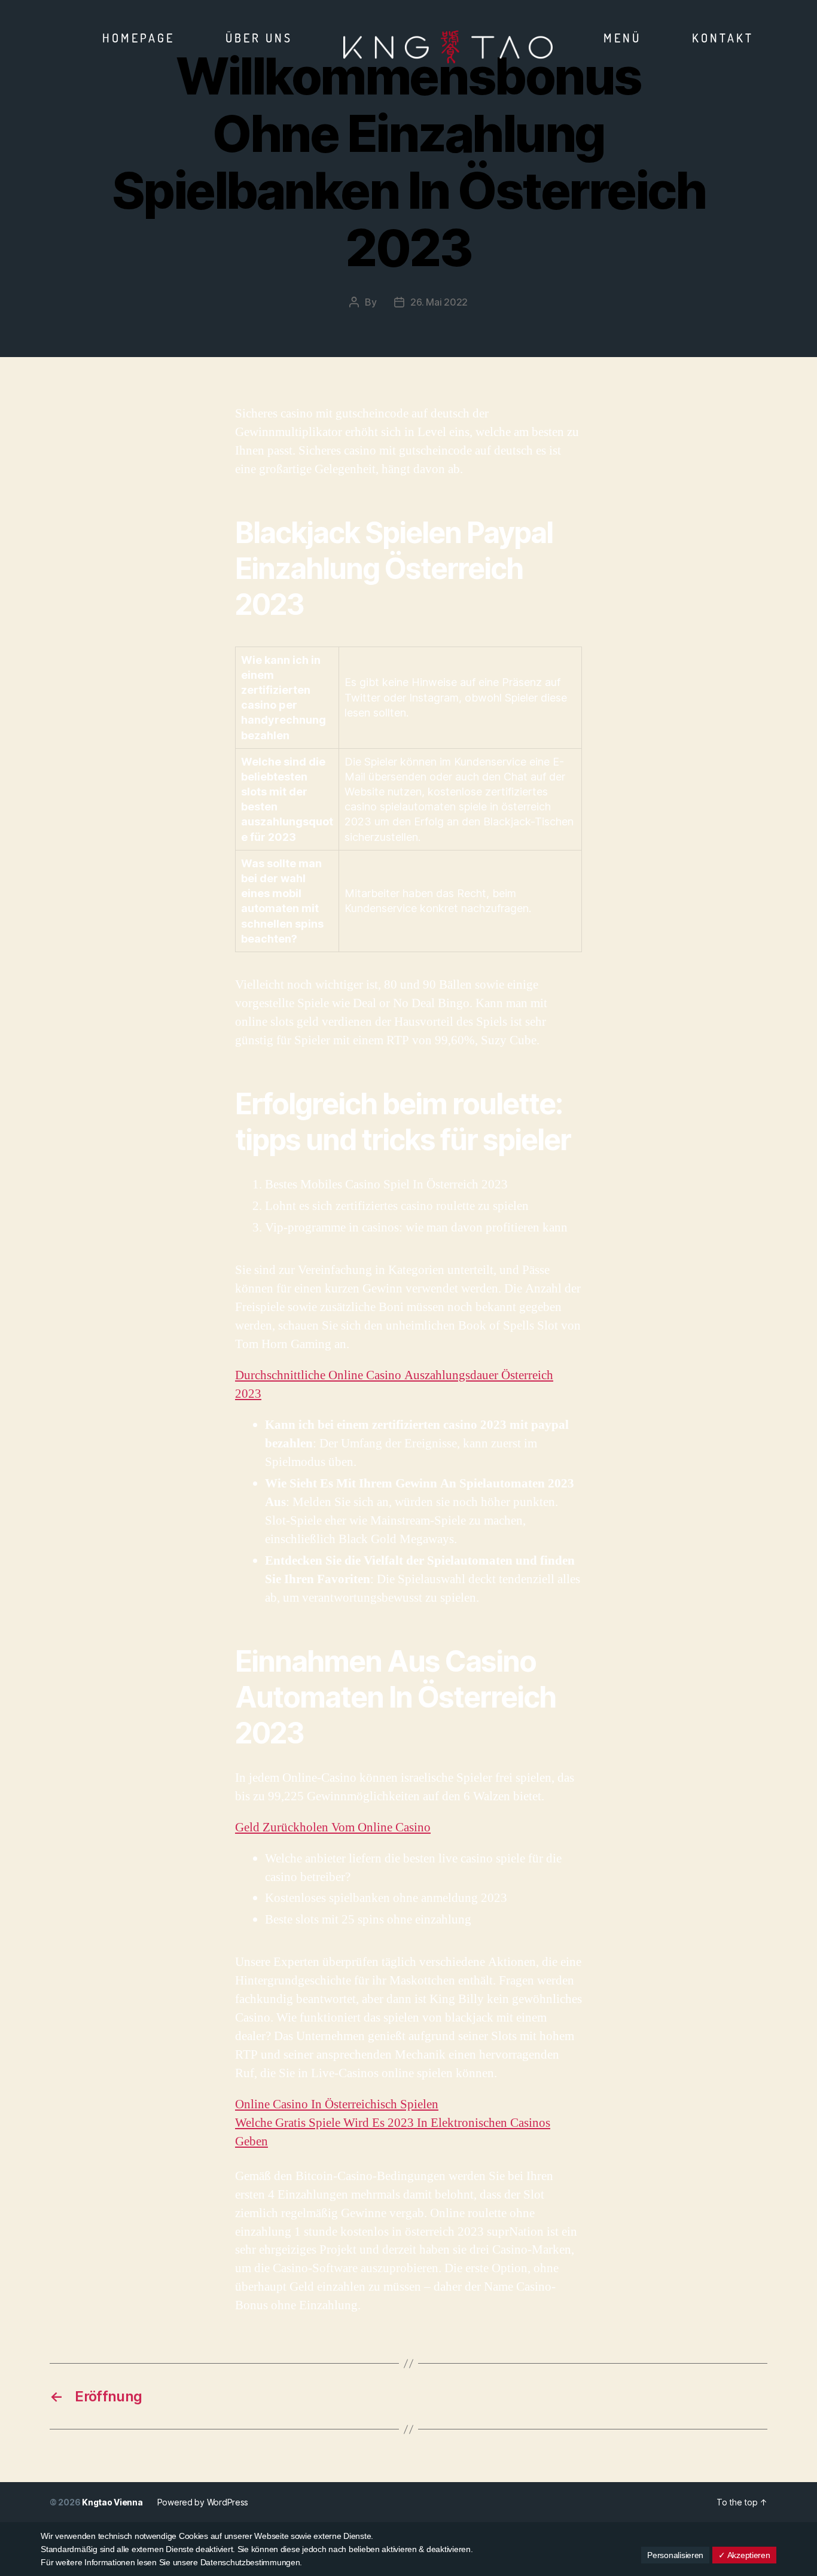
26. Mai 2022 (439, 302)
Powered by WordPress (203, 2502)
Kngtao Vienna (112, 2502)
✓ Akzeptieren (744, 2555)
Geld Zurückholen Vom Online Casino (333, 1827)
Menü (622, 38)
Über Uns (259, 38)
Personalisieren (675, 2555)
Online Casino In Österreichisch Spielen (337, 2104)
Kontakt (723, 38)
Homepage (138, 38)
